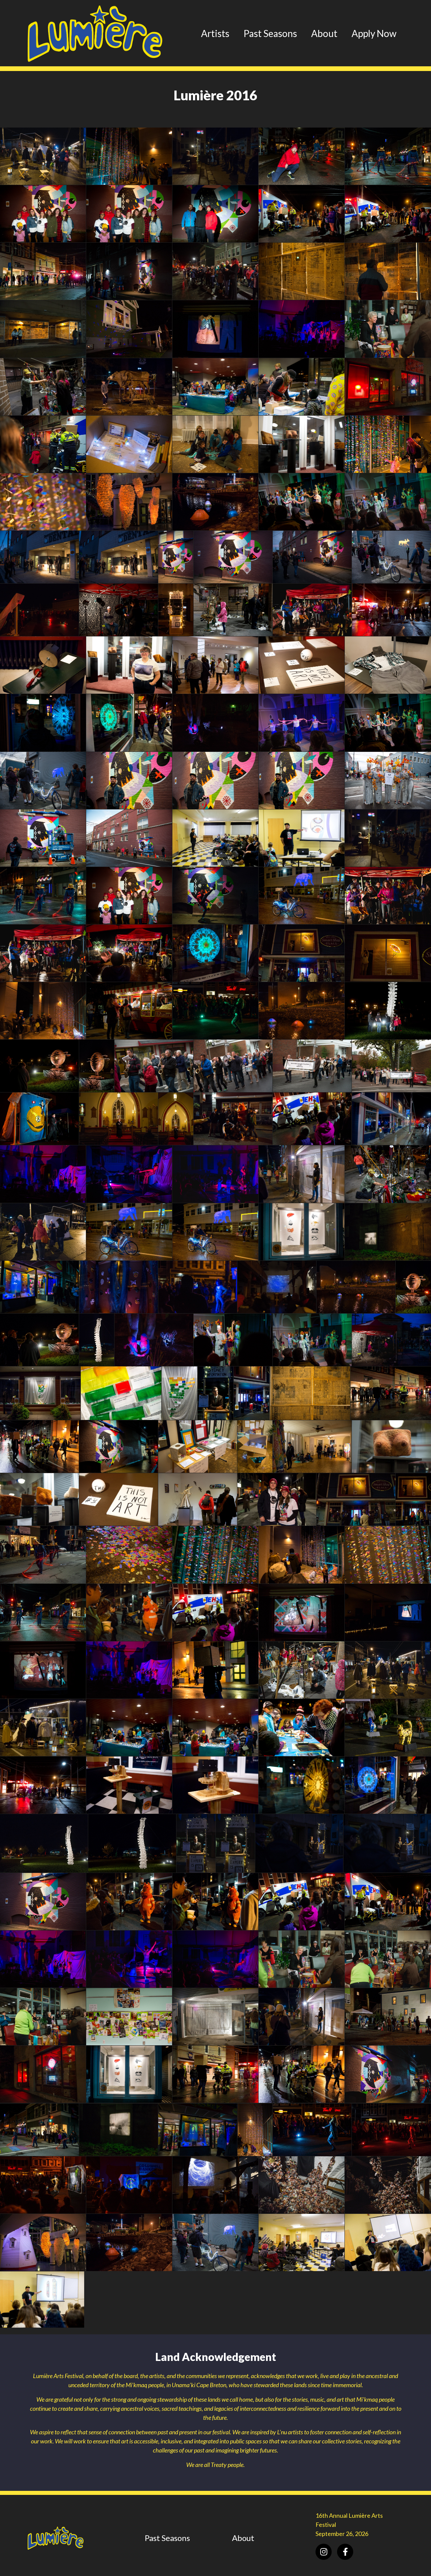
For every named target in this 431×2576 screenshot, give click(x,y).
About (324, 33)
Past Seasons (270, 33)
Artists (215, 33)
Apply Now (374, 33)
